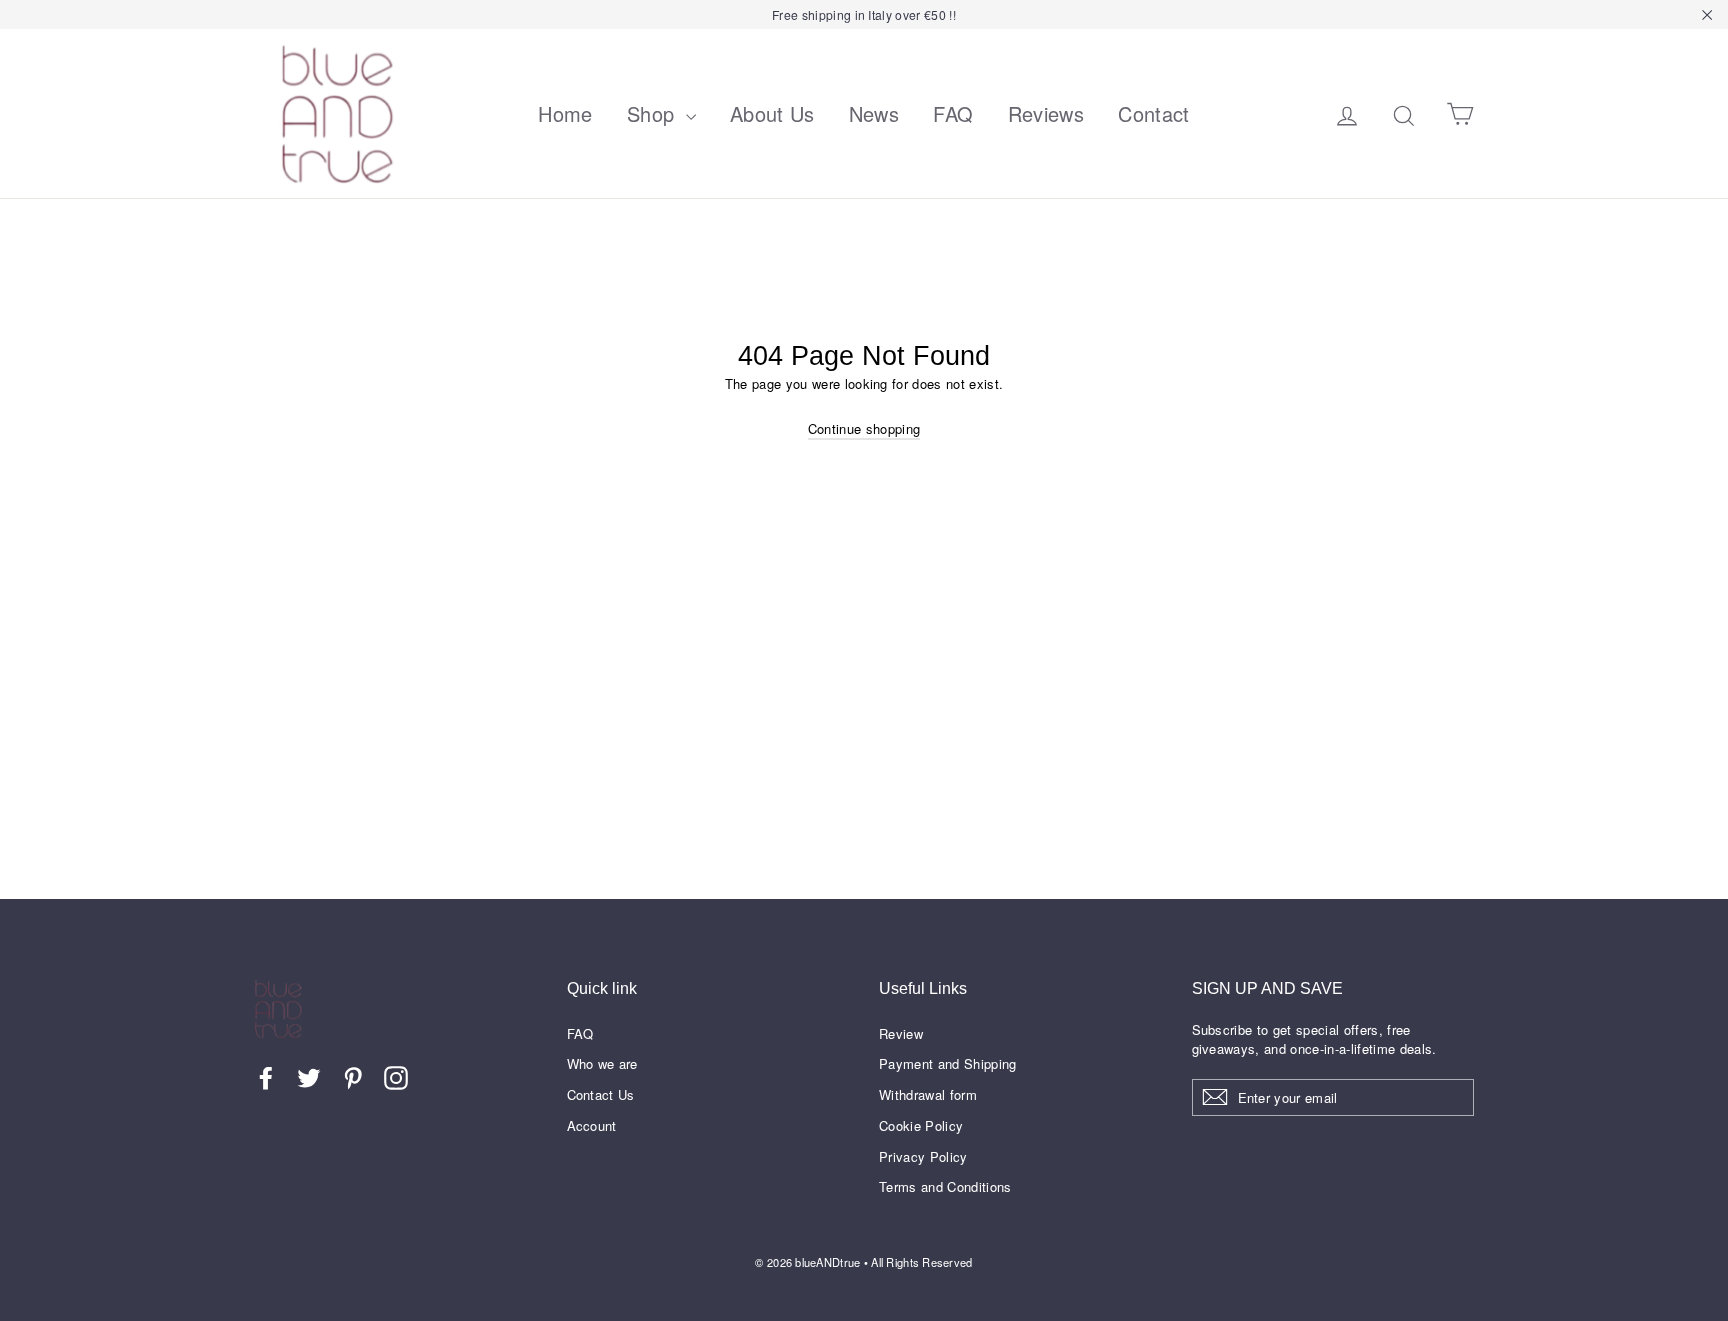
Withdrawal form (928, 1094)
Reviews (1046, 113)
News (874, 113)
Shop (654, 113)
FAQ (953, 113)
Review (901, 1033)
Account (592, 1125)
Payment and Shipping (948, 1063)
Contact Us (601, 1094)
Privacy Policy (923, 1156)
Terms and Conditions (945, 1186)
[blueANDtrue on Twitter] (309, 1078)
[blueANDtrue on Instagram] (396, 1078)
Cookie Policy (921, 1125)
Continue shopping (864, 428)
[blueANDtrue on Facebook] (266, 1078)
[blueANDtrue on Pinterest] (353, 1078)
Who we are (602, 1063)
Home (565, 113)
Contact (1153, 113)
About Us (772, 113)
